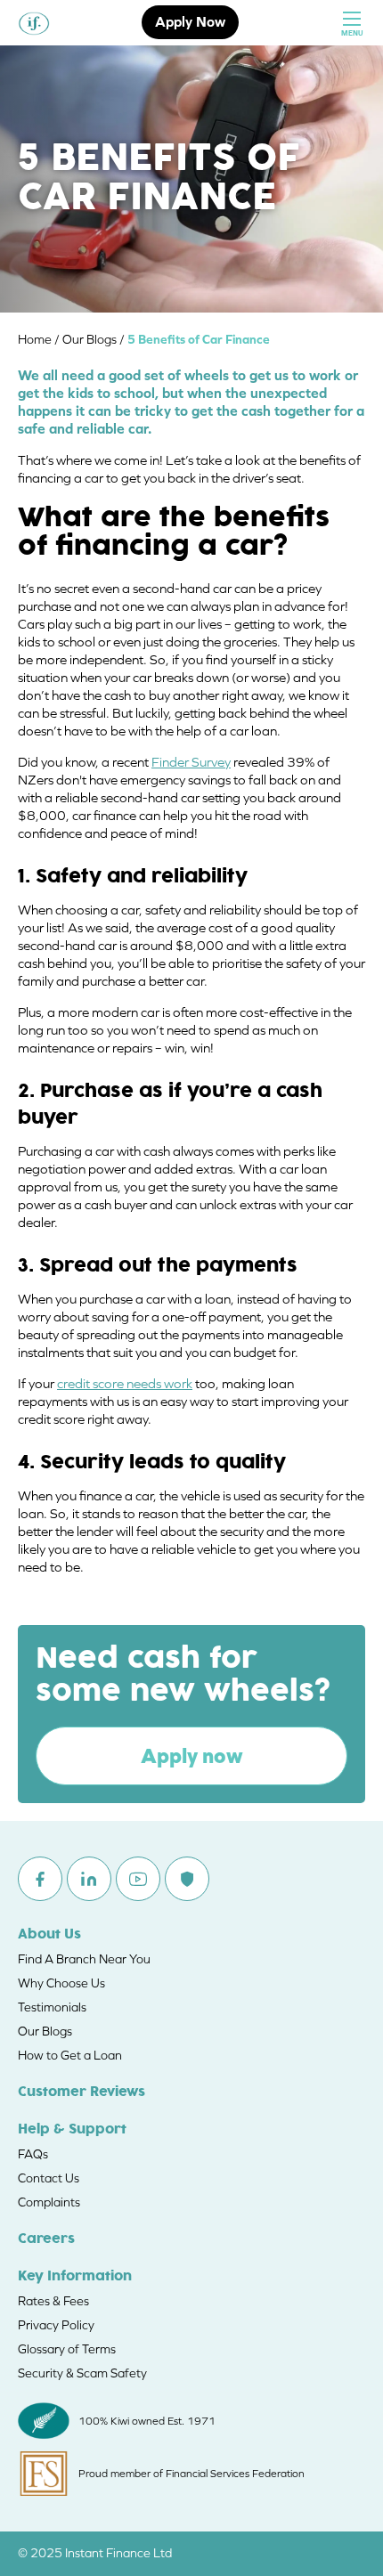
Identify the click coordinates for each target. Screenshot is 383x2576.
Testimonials (52, 2007)
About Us (49, 1935)
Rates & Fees (53, 2301)
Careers (46, 2239)
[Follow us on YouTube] (138, 1879)
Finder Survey (191, 762)
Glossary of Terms (67, 2349)
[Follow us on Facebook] (40, 1879)
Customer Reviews (81, 2092)
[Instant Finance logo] (34, 22)
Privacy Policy (56, 2325)
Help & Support (72, 2130)
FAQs (33, 2154)
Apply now (192, 1755)
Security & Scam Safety (82, 2373)
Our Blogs (45, 2031)
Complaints (49, 2202)
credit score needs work (125, 1383)
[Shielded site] (187, 1879)
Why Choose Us (61, 1983)
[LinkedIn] (89, 1879)
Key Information (75, 2277)
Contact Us (49, 2178)
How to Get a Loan (70, 2055)
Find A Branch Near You (84, 1959)
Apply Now (190, 21)
